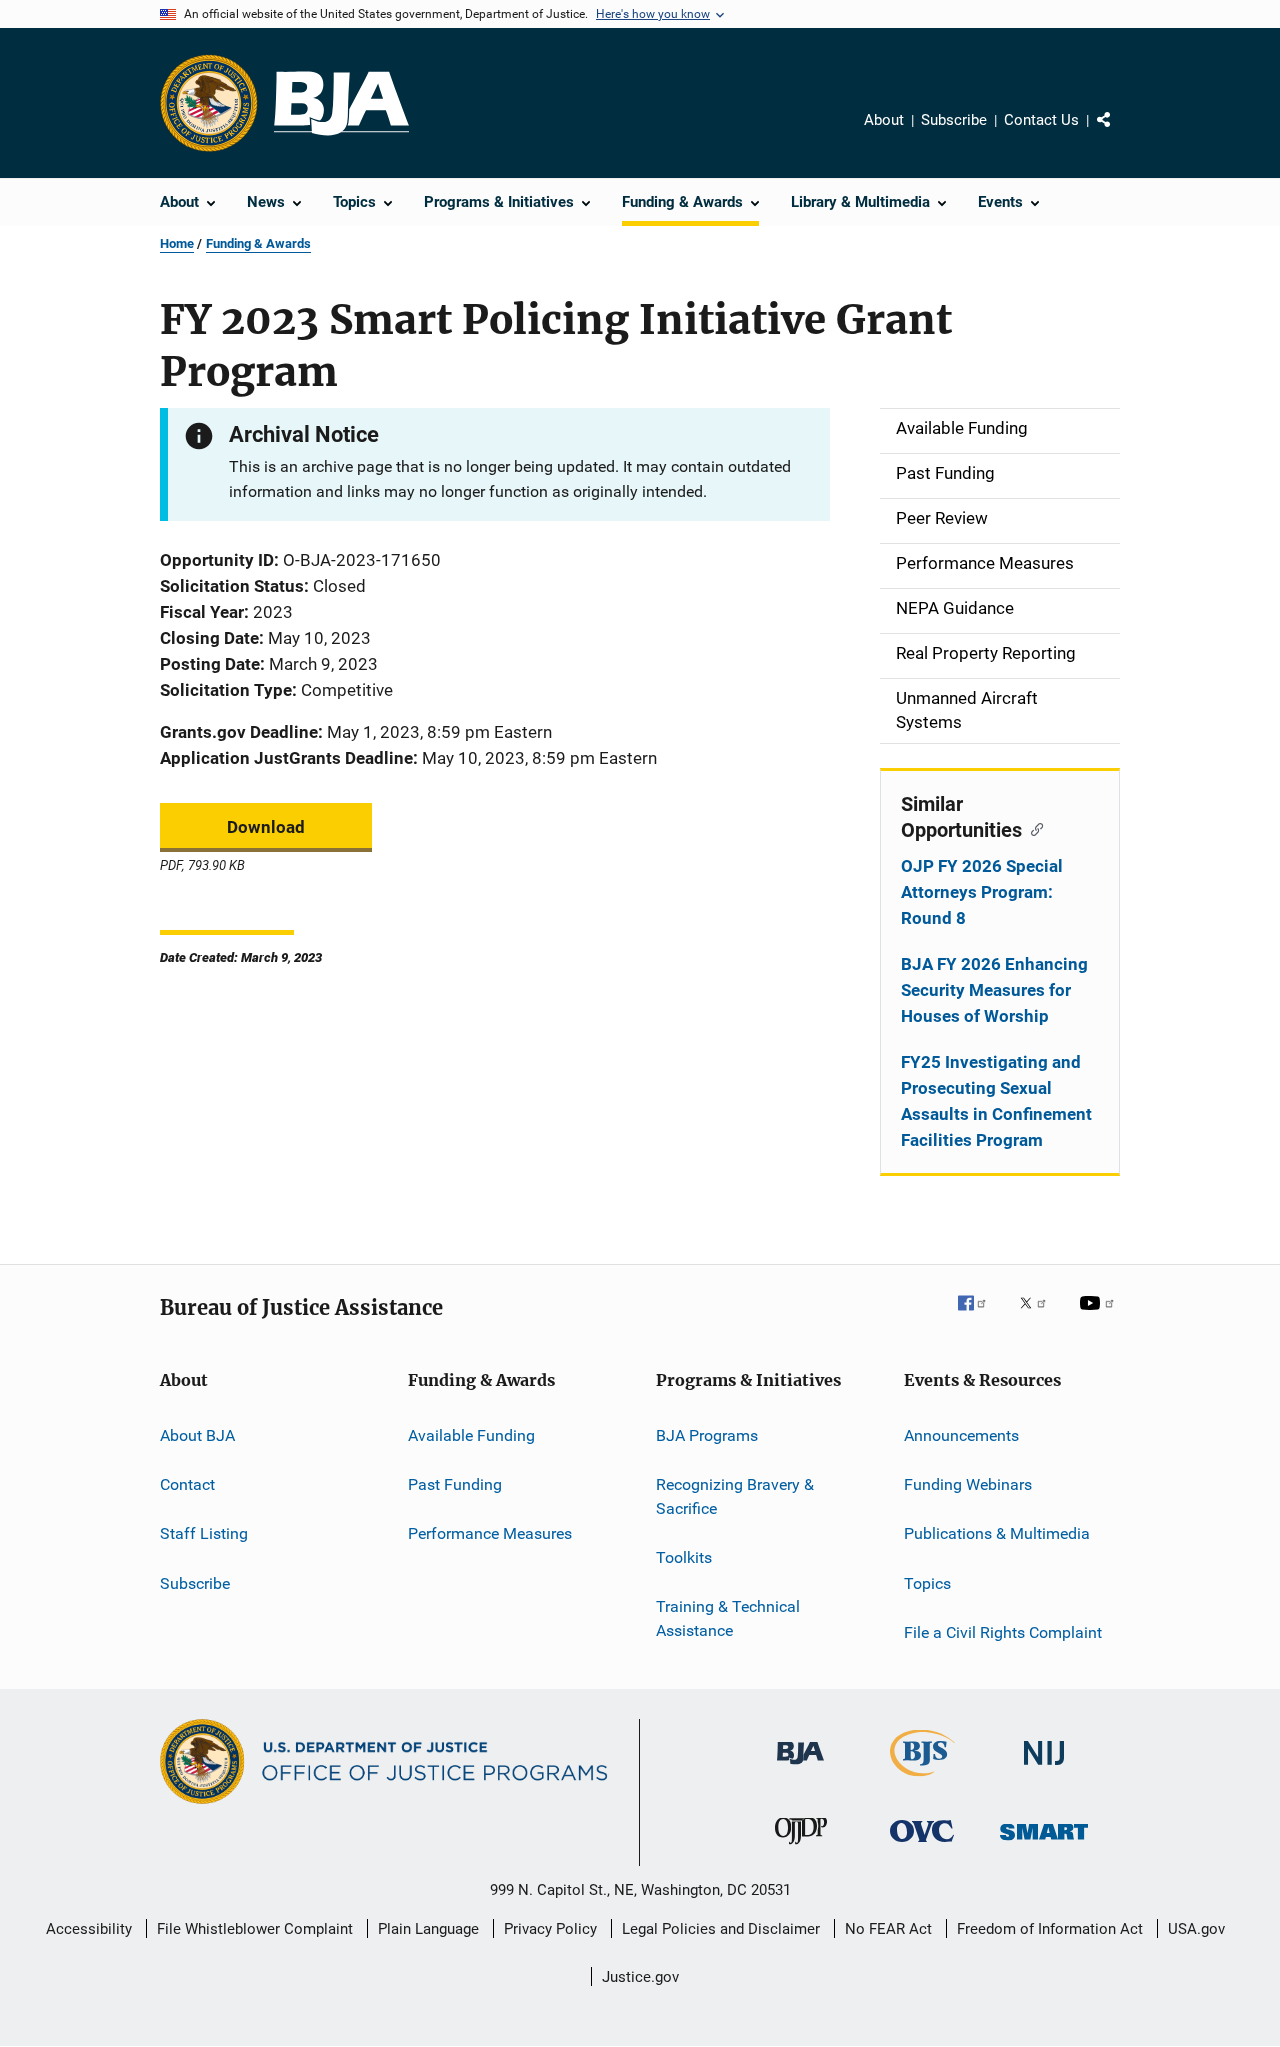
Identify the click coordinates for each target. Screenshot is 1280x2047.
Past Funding (455, 1484)
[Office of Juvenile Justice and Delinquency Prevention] (801, 1848)
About (884, 120)
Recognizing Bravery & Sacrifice (735, 1496)
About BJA (197, 1434)
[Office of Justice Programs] (209, 103)
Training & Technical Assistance (728, 1618)
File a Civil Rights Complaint (1003, 1632)
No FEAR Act (888, 1929)
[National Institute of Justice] (1044, 1768)
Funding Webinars (968, 1484)
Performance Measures (490, 1533)
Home (177, 243)
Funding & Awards (258, 243)
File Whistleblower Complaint (255, 1929)
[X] (1040, 1317)
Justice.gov (640, 1977)
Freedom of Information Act (1050, 1929)
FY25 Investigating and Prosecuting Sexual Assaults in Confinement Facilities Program (996, 1101)
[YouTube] (1100, 1317)
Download (266, 827)
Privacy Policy (550, 1929)
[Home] (341, 103)
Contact (187, 1484)
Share (1120, 134)
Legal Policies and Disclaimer (721, 1929)
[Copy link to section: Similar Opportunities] (1032, 828)
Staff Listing (204, 1533)
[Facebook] (980, 1317)
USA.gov (1196, 1929)
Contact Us (1041, 120)
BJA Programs (707, 1434)
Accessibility (89, 1929)
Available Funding (471, 1434)
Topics (927, 1582)
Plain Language (428, 1929)
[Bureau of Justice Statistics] (922, 1780)
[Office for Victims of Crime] (922, 1845)
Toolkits (684, 1557)
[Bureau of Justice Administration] (800, 1768)
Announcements (961, 1434)
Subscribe (954, 120)
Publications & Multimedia (997, 1533)
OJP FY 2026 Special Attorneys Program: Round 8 (982, 892)
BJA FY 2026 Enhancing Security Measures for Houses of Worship (994, 990)
